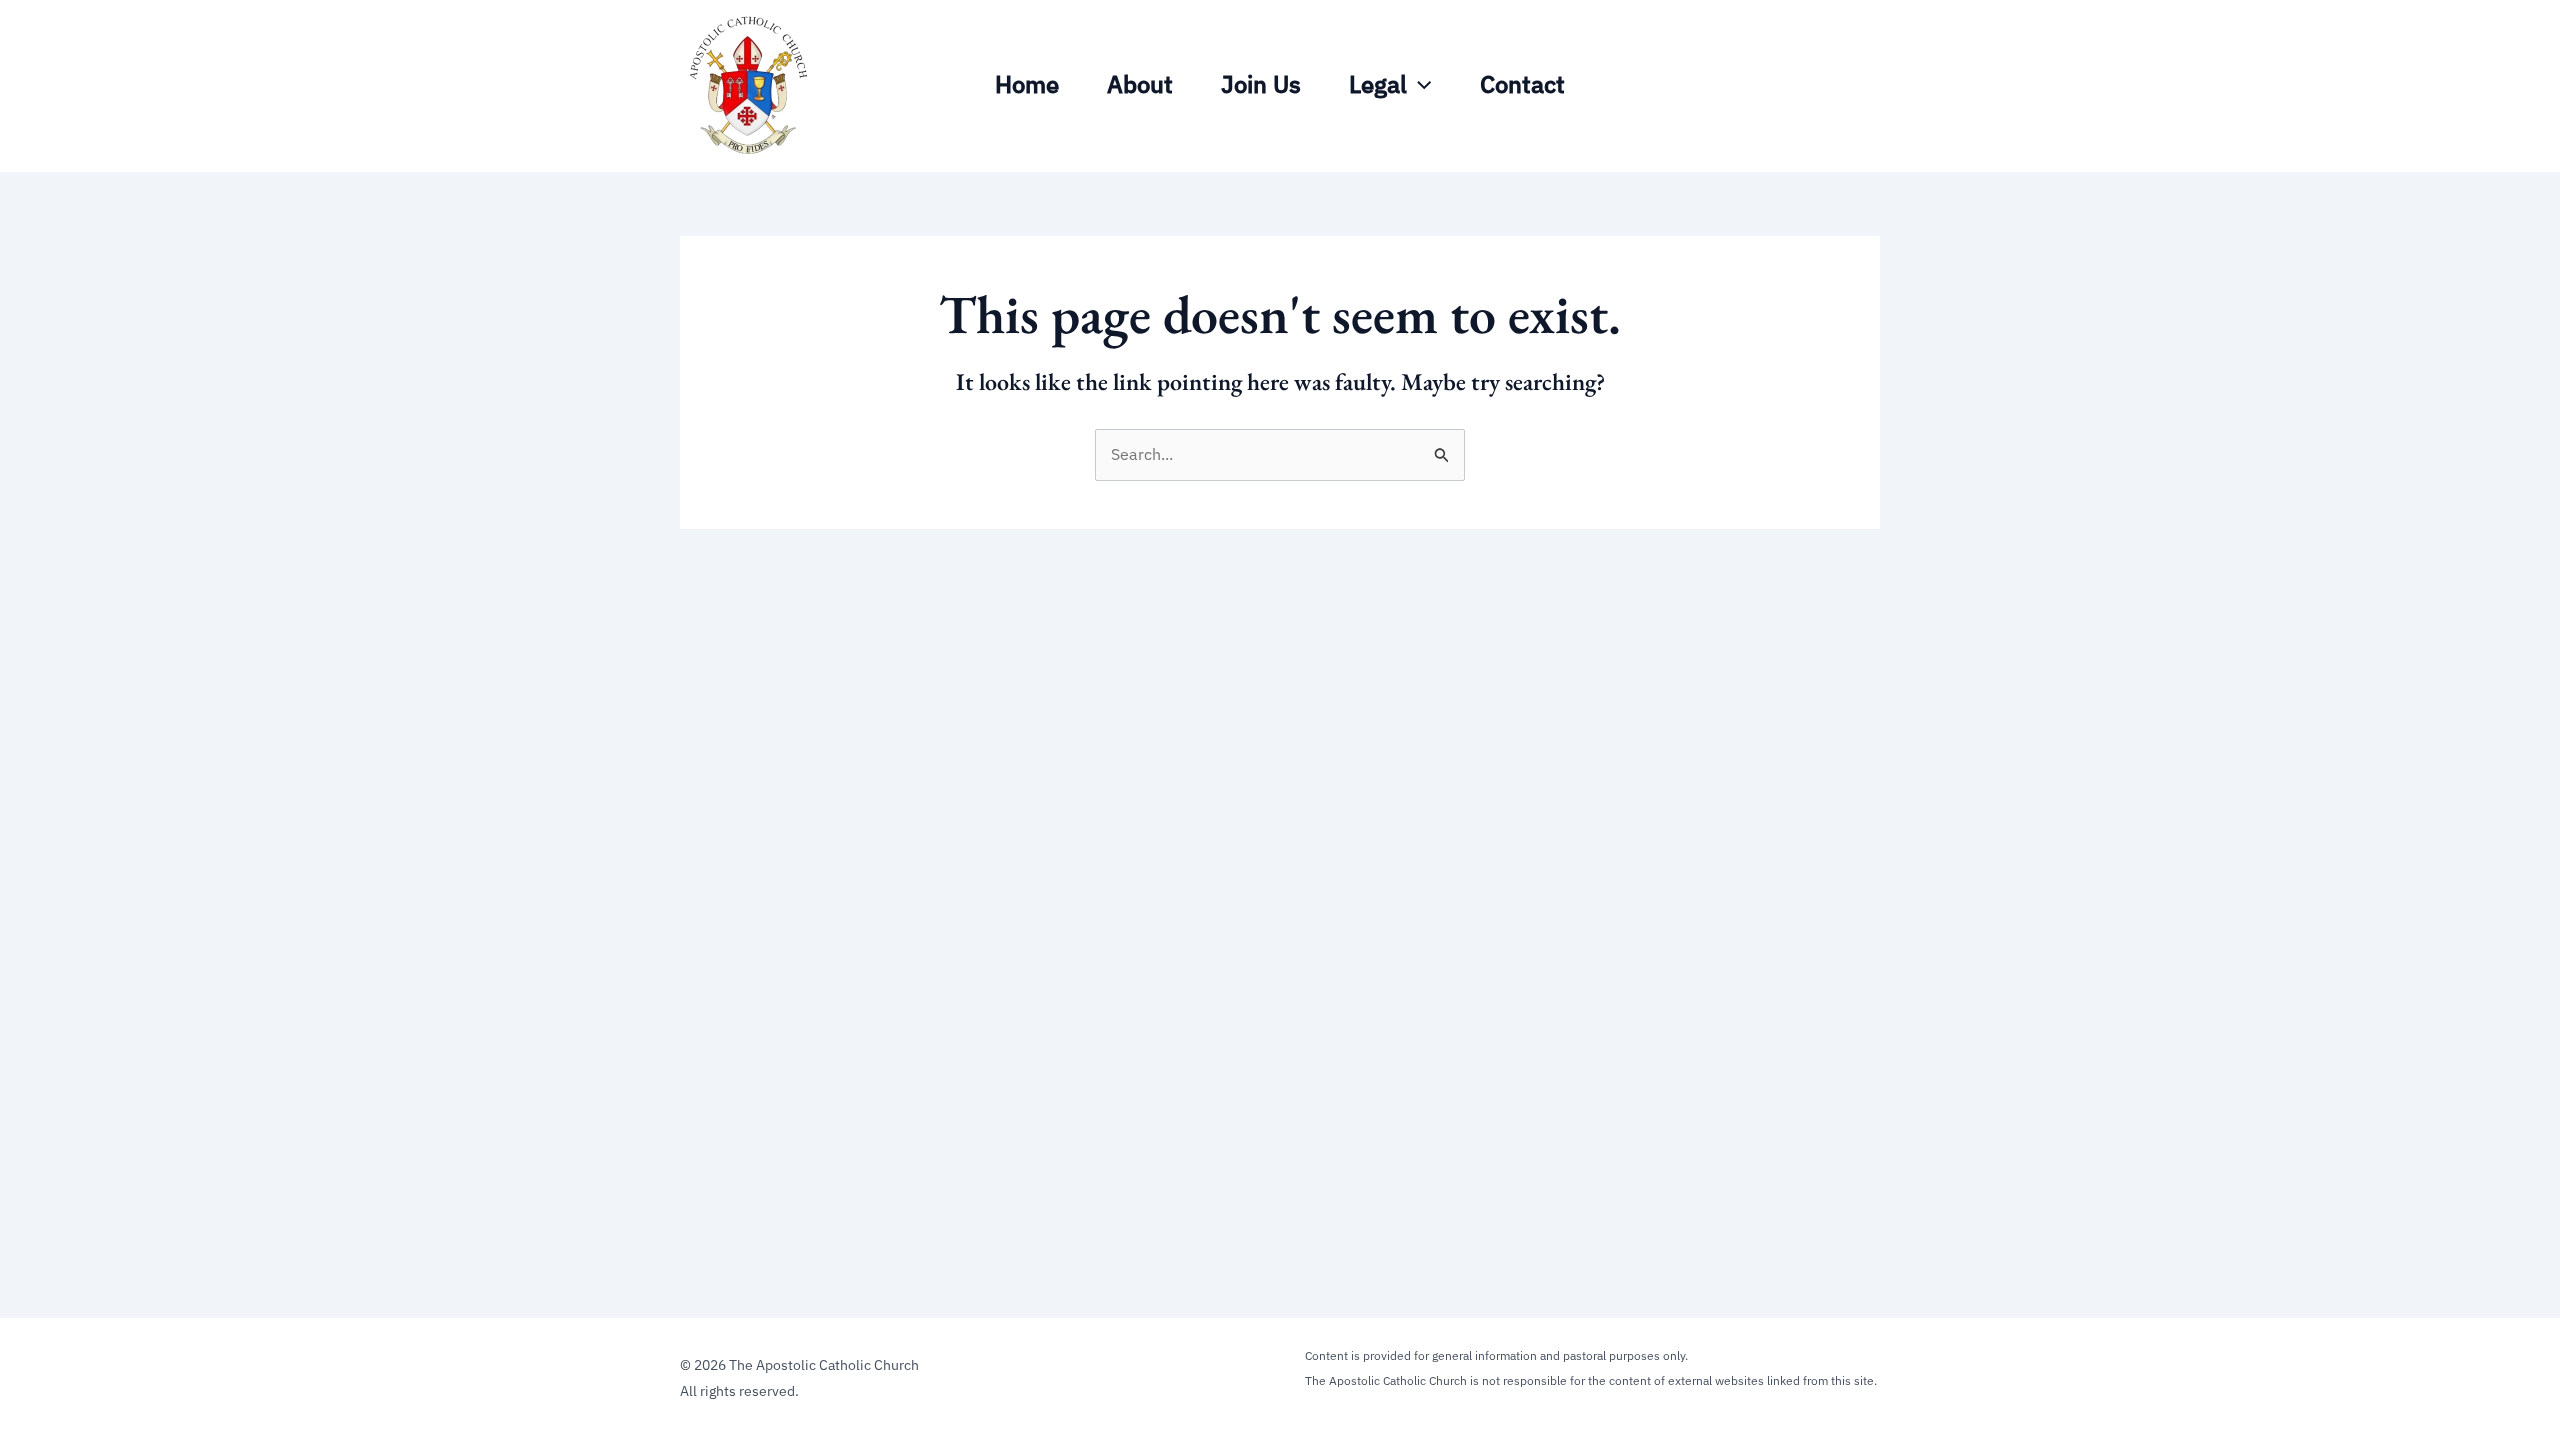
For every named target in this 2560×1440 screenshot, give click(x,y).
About (1140, 84)
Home (1027, 84)
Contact (1522, 84)
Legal (1378, 84)
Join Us (1261, 84)
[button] (1419, 84)
